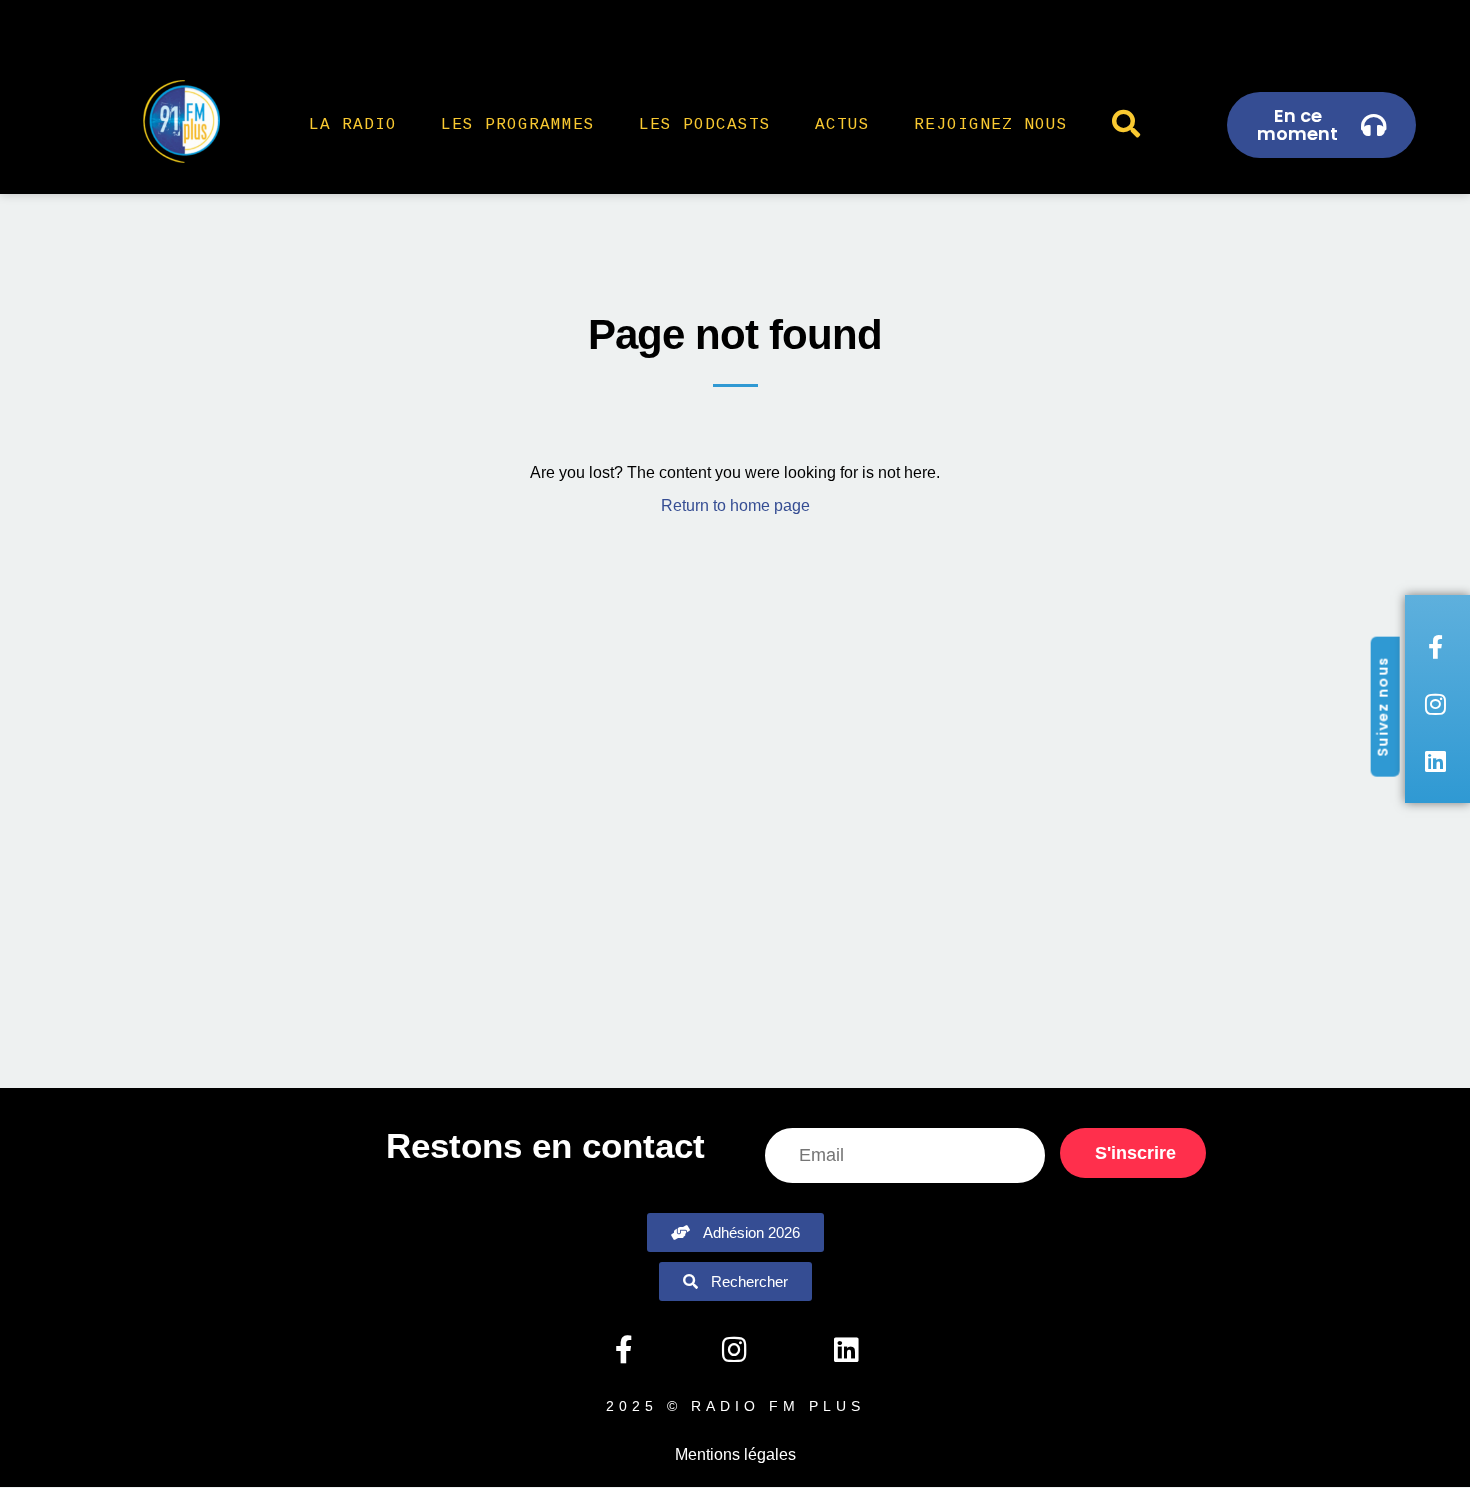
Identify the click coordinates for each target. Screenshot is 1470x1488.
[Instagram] (735, 1350)
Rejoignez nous (991, 125)
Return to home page (735, 505)
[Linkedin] (846, 1350)
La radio (353, 125)
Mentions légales (735, 1454)
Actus (842, 125)
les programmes (518, 125)
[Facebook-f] (623, 1350)
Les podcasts (705, 125)
